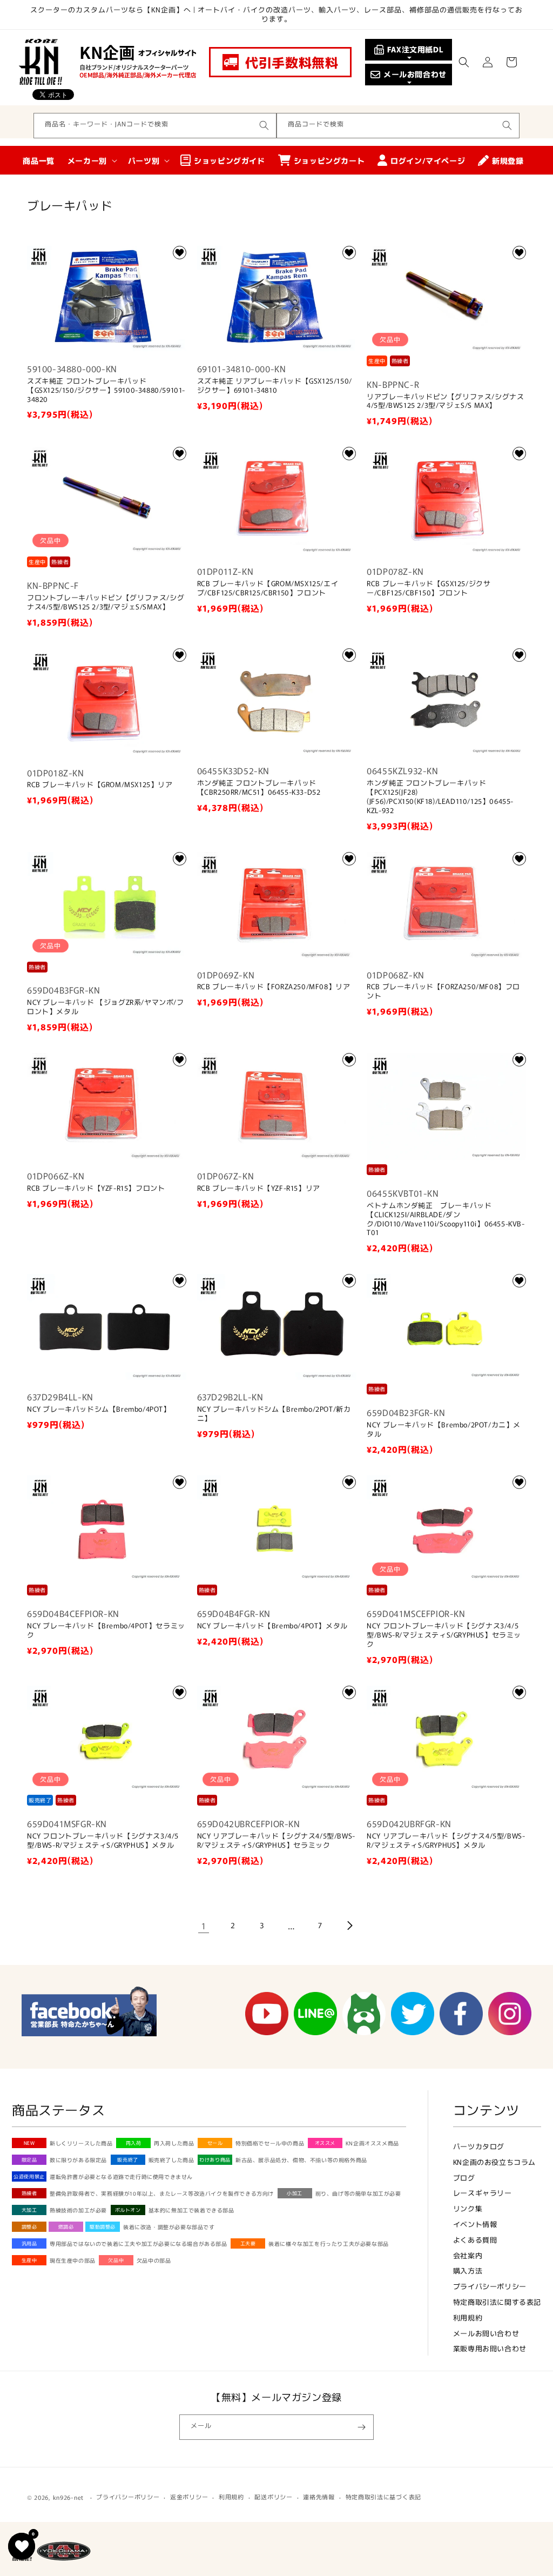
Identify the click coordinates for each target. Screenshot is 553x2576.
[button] (464, 62)
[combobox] (155, 126)
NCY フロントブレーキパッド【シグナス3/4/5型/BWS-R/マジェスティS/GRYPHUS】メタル (103, 1841)
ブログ (464, 2178)
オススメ (325, 2143)
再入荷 (134, 2143)
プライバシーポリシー (490, 2286)
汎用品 (29, 2243)
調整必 (29, 2227)
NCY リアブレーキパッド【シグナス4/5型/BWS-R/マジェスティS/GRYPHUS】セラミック (276, 1841)
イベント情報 (475, 2224)
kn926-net (68, 2497)
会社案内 (468, 2255)
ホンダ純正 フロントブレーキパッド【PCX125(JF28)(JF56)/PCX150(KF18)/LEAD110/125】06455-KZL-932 (440, 797)
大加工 (29, 2210)
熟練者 (29, 2193)
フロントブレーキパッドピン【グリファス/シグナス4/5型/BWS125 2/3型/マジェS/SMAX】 (106, 602)
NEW (29, 2143)
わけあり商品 (215, 2160)
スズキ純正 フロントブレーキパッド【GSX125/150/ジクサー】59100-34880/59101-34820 (106, 390)
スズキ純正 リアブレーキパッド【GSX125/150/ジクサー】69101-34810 (275, 386)
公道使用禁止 (29, 2176)
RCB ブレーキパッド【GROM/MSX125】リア (100, 785)
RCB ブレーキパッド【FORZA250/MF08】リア (274, 987)
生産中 (29, 2260)
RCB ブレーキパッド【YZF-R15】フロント (96, 1188)
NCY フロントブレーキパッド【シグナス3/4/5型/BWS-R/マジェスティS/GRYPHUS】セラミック (444, 1635)
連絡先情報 (319, 2497)
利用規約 (468, 2317)
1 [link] (204, 1926)
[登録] (361, 2427)
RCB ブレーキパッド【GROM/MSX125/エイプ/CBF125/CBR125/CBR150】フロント (268, 588)
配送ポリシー (273, 2497)
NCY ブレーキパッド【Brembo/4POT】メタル (272, 1626)
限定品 (29, 2160)
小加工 (295, 2193)
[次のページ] (349, 1926)
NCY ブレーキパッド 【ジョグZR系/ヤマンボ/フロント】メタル (106, 1007)
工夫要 (248, 2243)
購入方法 (468, 2270)
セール (215, 2143)
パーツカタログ (479, 2146)
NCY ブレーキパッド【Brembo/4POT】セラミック (106, 1631)
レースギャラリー (483, 2193)
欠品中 (116, 2260)
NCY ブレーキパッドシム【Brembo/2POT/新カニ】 (274, 1414)
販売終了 (127, 2160)
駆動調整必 (103, 2227)
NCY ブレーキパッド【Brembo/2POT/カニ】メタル (444, 1430)
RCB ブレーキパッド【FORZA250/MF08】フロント (443, 991)
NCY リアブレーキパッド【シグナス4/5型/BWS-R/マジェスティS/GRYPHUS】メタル (446, 1841)
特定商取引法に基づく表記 (383, 2497)
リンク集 (468, 2208)
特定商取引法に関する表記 (497, 2302)
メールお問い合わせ (486, 2333)
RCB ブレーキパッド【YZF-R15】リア (259, 1188)
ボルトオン (128, 2210)
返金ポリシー (189, 2497)
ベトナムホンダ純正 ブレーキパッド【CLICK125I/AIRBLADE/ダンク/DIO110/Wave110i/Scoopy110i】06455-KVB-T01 (446, 1219)
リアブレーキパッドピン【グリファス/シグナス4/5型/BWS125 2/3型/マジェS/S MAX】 (445, 401)
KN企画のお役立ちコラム (494, 2162)
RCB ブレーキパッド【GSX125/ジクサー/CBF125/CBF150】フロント (429, 588)
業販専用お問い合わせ (490, 2348)
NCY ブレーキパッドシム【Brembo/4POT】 (99, 1409)
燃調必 (66, 2227)
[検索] (264, 125)
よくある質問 (475, 2240)
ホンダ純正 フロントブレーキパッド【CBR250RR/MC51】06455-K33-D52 (259, 788)
